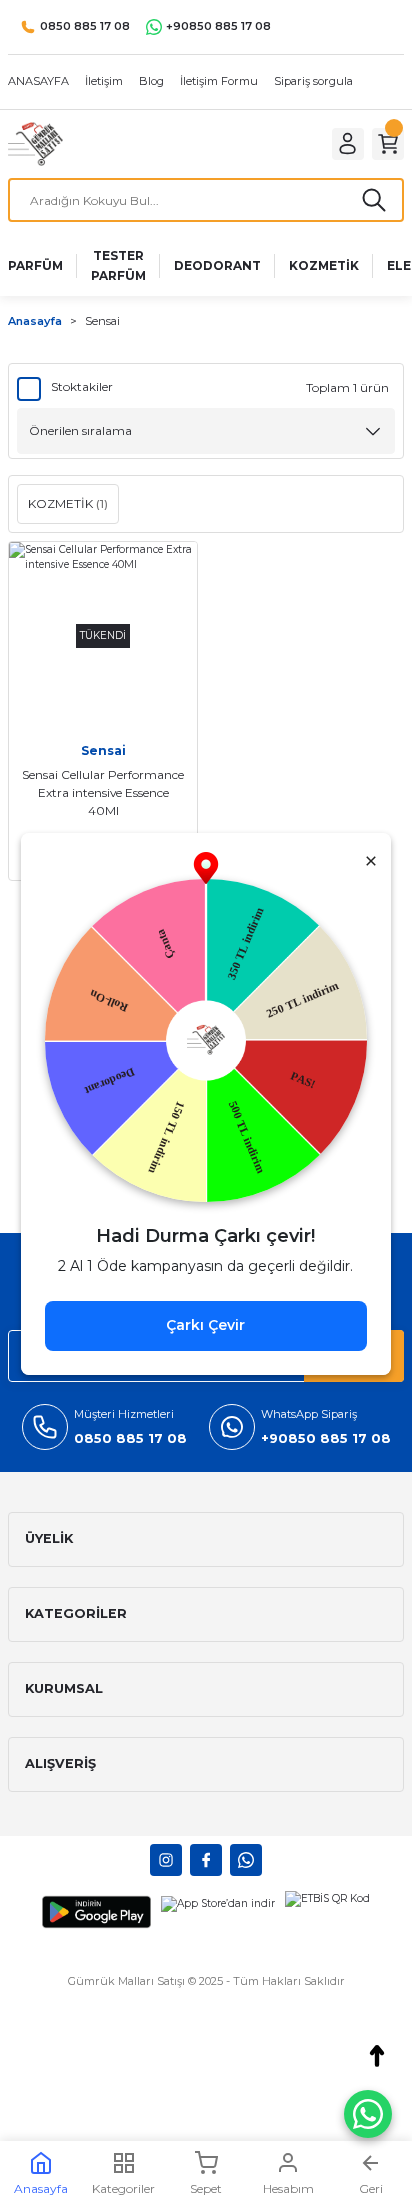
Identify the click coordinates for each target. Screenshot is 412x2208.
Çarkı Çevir (205, 1325)
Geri (371, 2188)
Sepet (206, 2188)
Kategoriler (123, 2188)
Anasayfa (41, 2188)
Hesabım (288, 2188)
